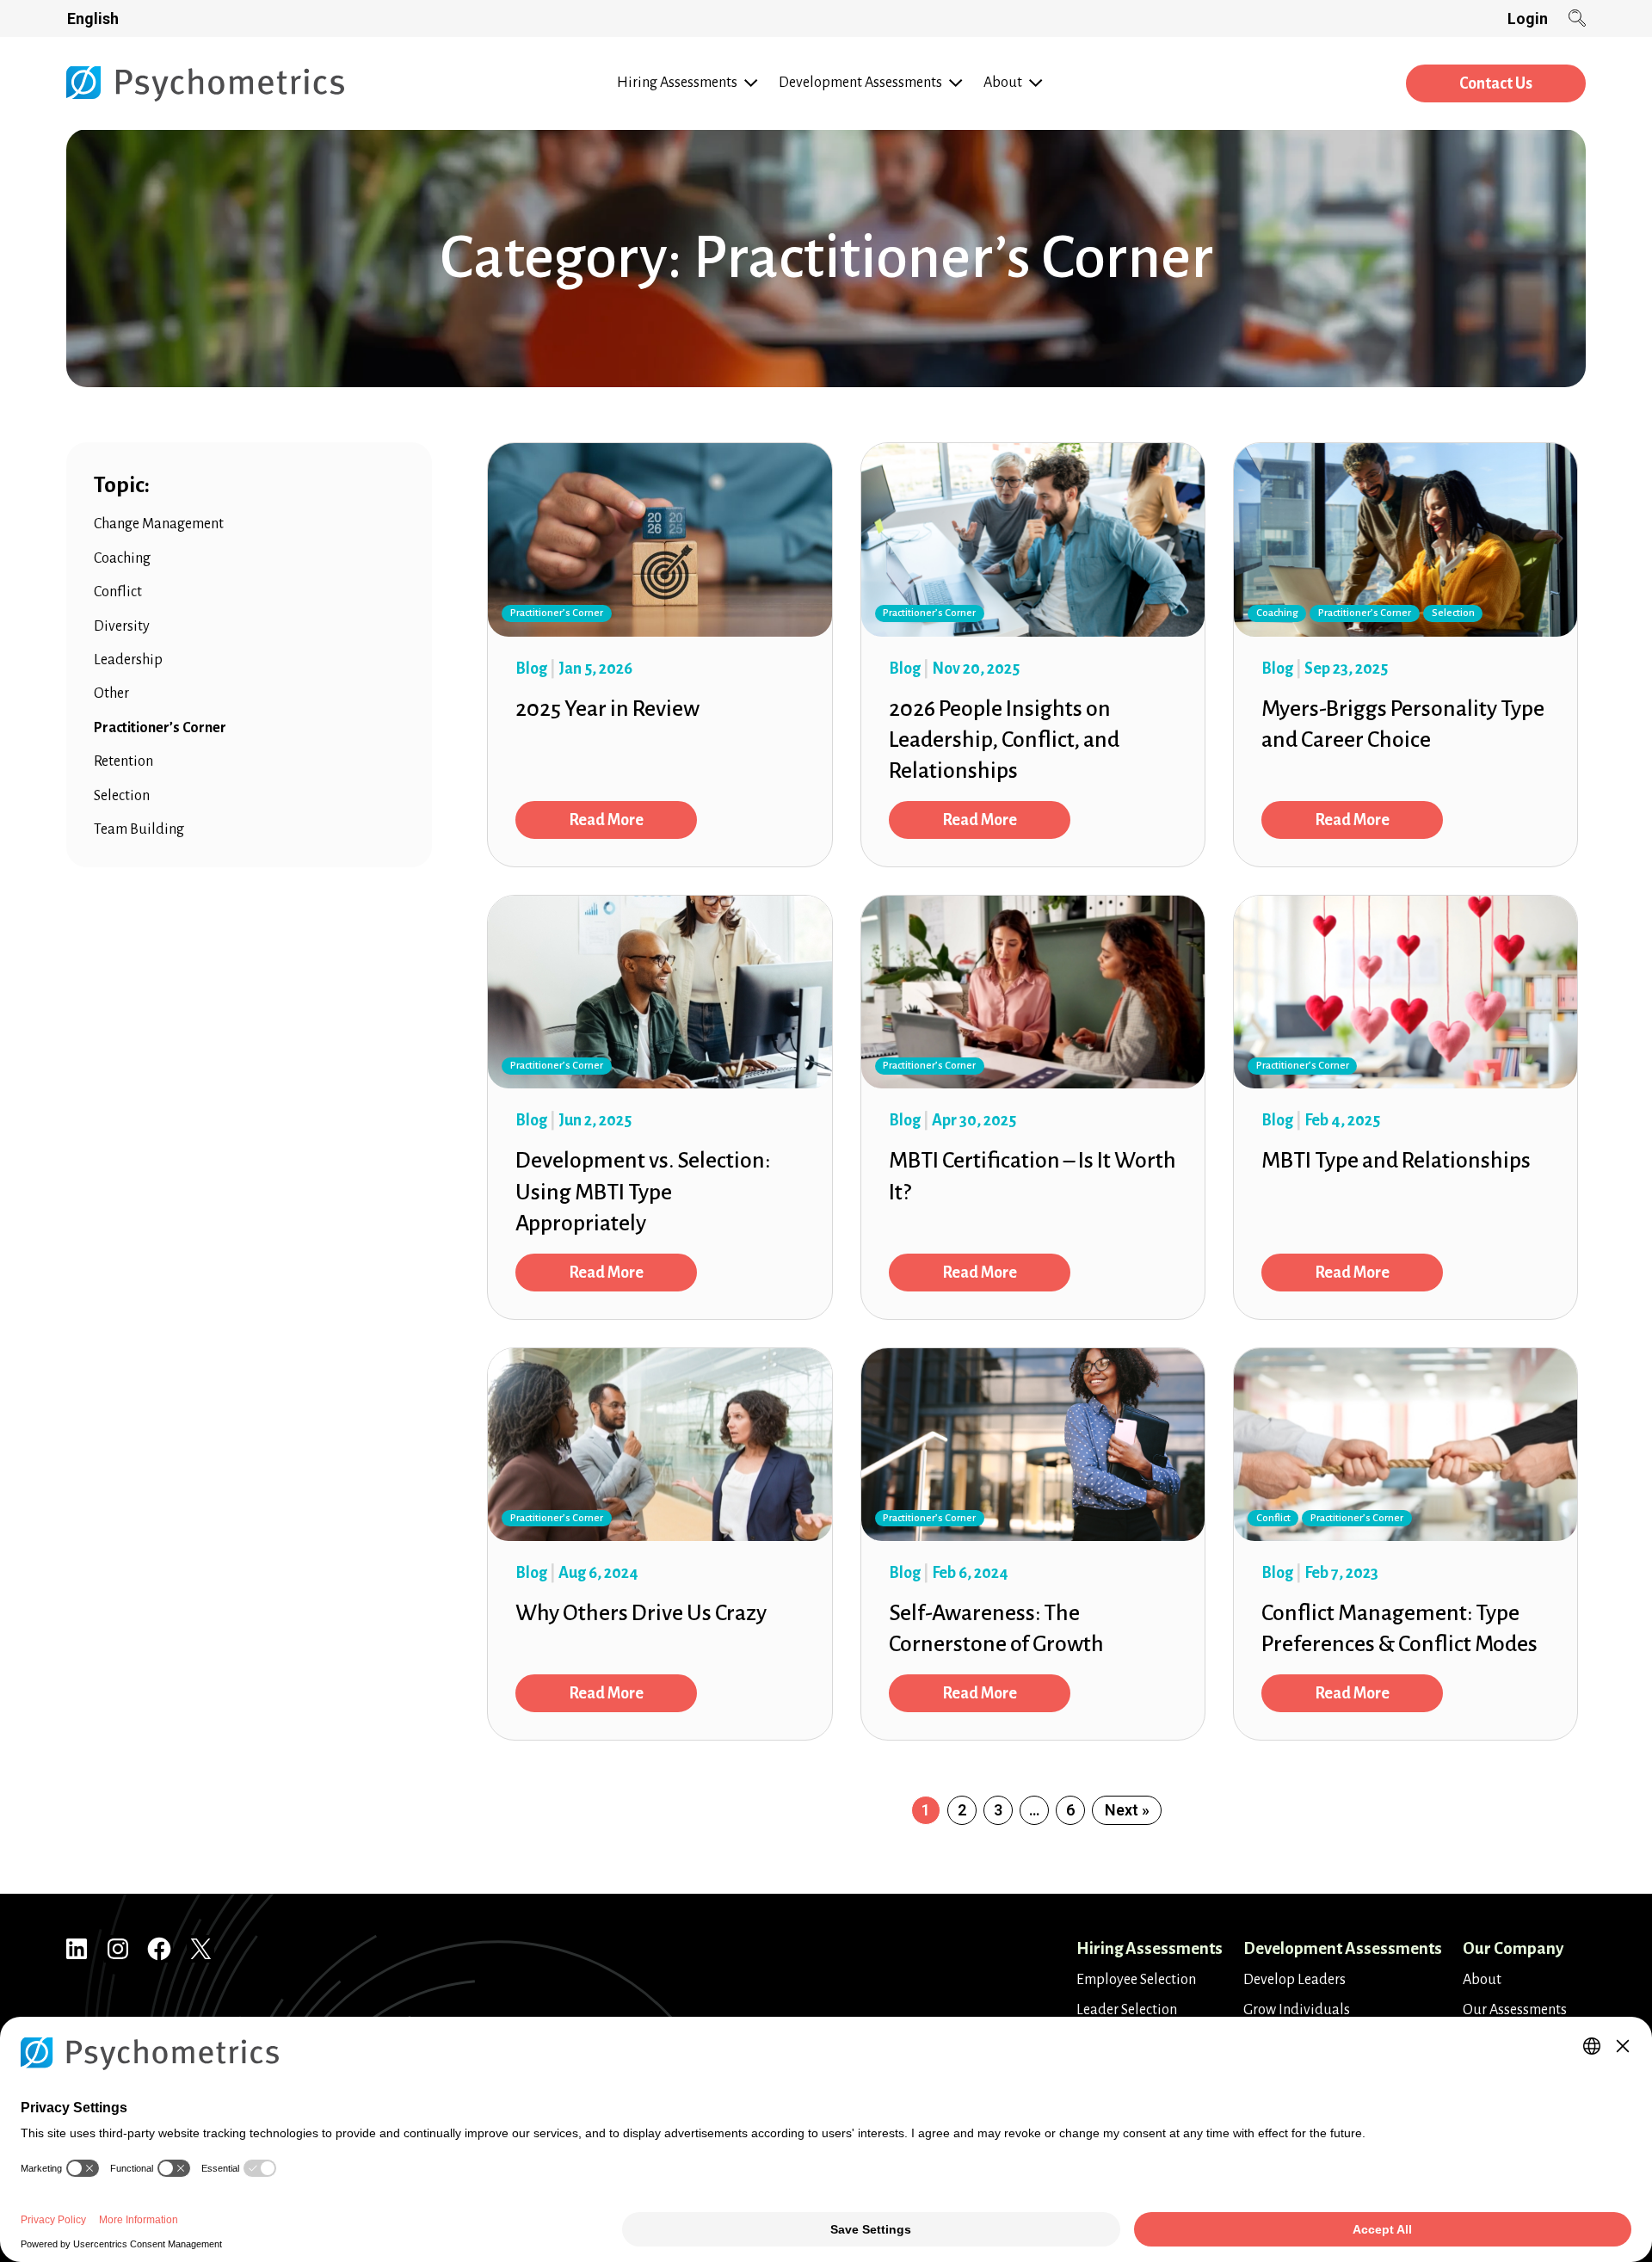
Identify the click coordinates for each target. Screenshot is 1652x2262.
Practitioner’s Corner (160, 728)
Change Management (159, 524)
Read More (606, 820)
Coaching (122, 558)
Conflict (118, 592)
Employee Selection (1136, 1980)
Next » (1127, 1810)
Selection (122, 796)
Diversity (122, 626)
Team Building (139, 829)
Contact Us (1496, 83)
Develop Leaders (1294, 1980)
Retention (123, 761)
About (1482, 1980)
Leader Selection (1127, 2010)
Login (1528, 18)
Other (111, 693)
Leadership (128, 660)
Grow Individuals (1297, 2010)
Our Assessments (1515, 2010)
